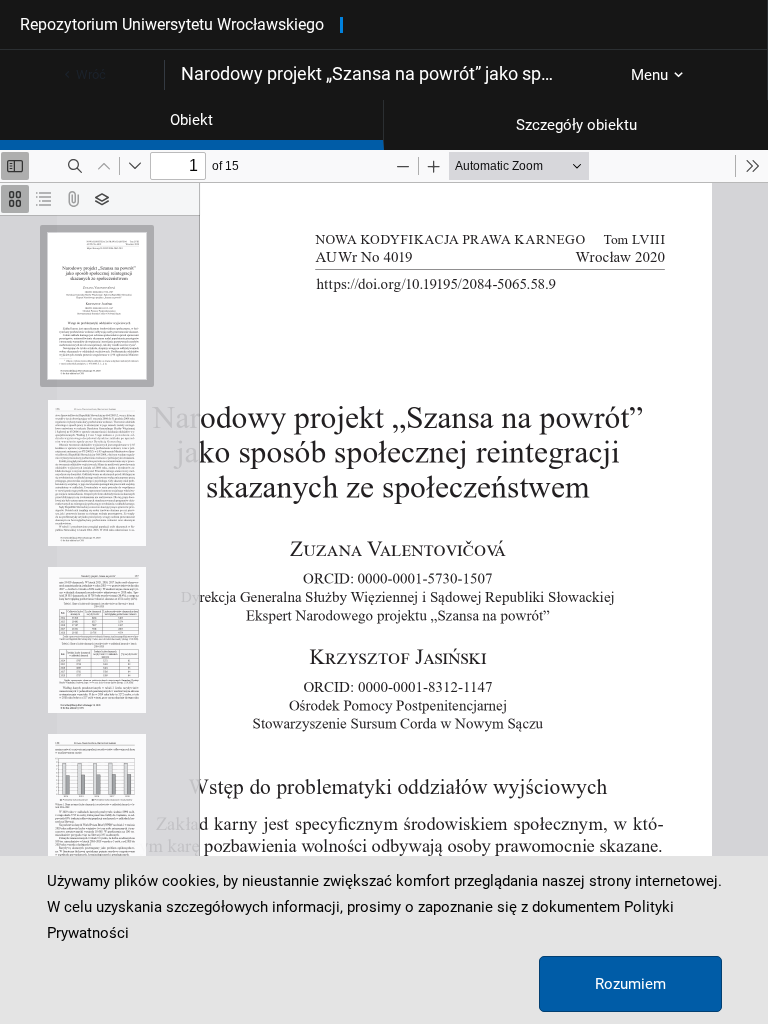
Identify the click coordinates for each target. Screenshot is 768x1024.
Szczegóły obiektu (576, 125)
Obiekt (191, 120)
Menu (649, 75)
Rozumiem (630, 984)
